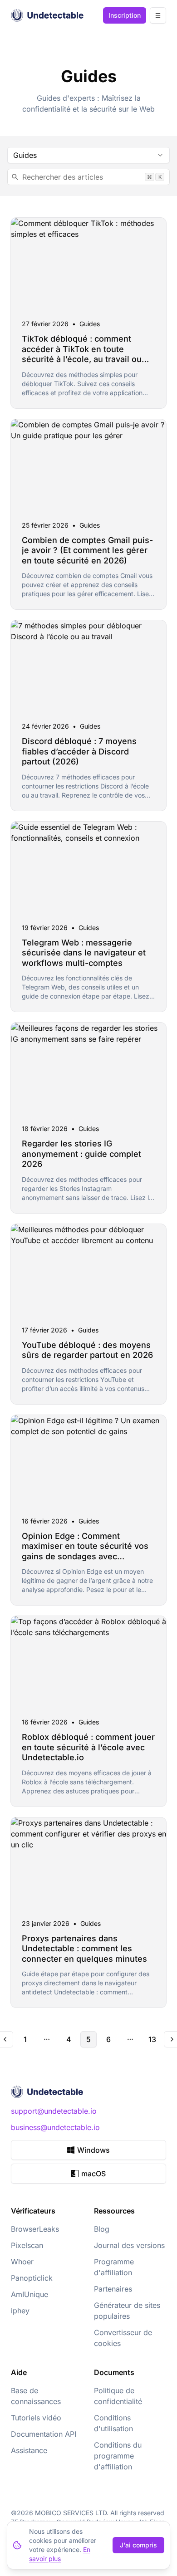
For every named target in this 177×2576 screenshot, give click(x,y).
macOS (93, 2174)
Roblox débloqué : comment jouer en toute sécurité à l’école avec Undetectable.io (88, 1747)
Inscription (125, 15)
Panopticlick (32, 2278)
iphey (20, 2311)
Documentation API (44, 2434)
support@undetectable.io (54, 2111)
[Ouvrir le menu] (158, 15)
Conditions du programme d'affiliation (118, 2456)
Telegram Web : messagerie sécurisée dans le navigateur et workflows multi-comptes (84, 953)
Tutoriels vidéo (36, 2418)
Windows (93, 2150)
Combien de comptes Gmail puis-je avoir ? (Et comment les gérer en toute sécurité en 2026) (87, 550)
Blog (102, 2229)
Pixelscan (27, 2245)
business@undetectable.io (55, 2127)
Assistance (29, 2450)
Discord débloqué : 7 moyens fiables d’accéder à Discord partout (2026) (79, 751)
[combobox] (88, 155)
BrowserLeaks (35, 2229)
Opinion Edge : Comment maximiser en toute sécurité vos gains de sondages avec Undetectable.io (85, 1551)
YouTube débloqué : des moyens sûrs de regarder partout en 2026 (87, 1350)
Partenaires (113, 2289)
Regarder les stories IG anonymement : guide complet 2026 (81, 1154)
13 (152, 2039)
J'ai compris (138, 2545)
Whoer (22, 2262)
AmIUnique (29, 2294)
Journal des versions (129, 2245)
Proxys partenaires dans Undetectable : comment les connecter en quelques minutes (84, 1949)
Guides (90, 324)
